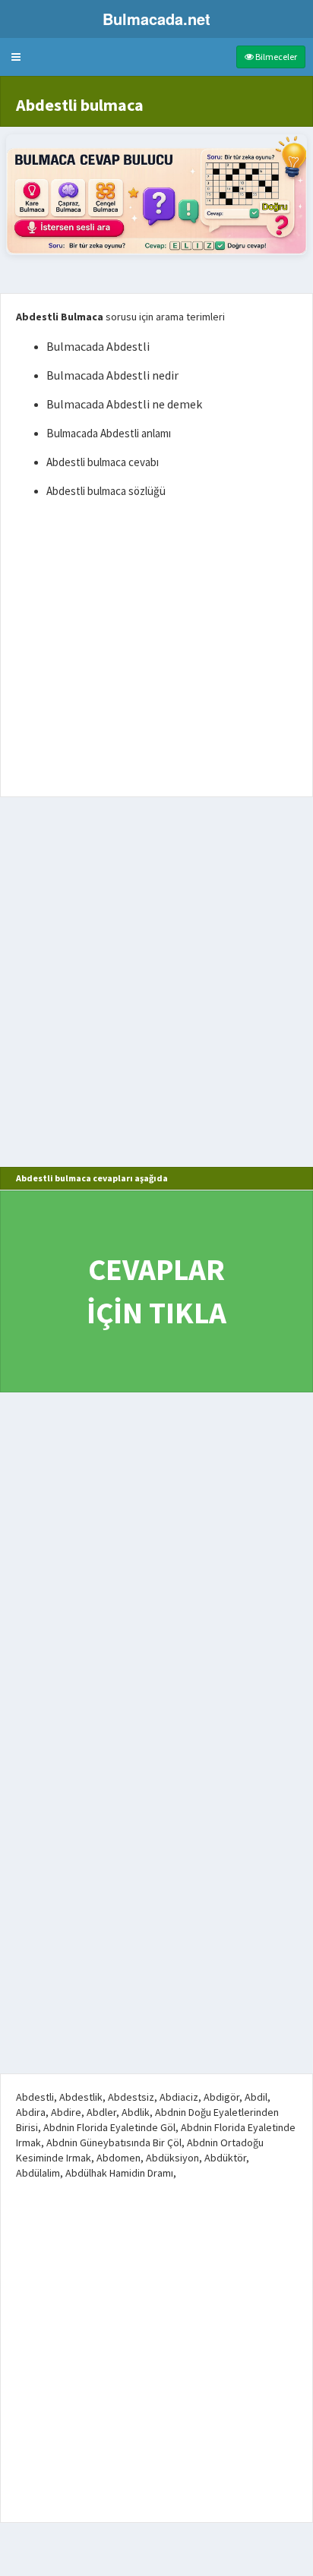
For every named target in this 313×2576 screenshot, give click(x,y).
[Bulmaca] (156, 195)
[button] (16, 57)
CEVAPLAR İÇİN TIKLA (156, 1291)
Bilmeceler (275, 57)
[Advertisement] (156, 651)
